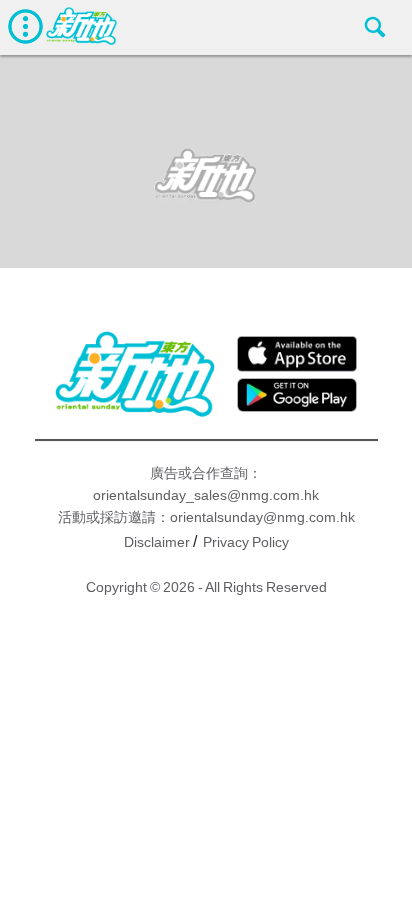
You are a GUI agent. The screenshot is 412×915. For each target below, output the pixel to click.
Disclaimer (157, 542)
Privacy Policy (246, 542)
